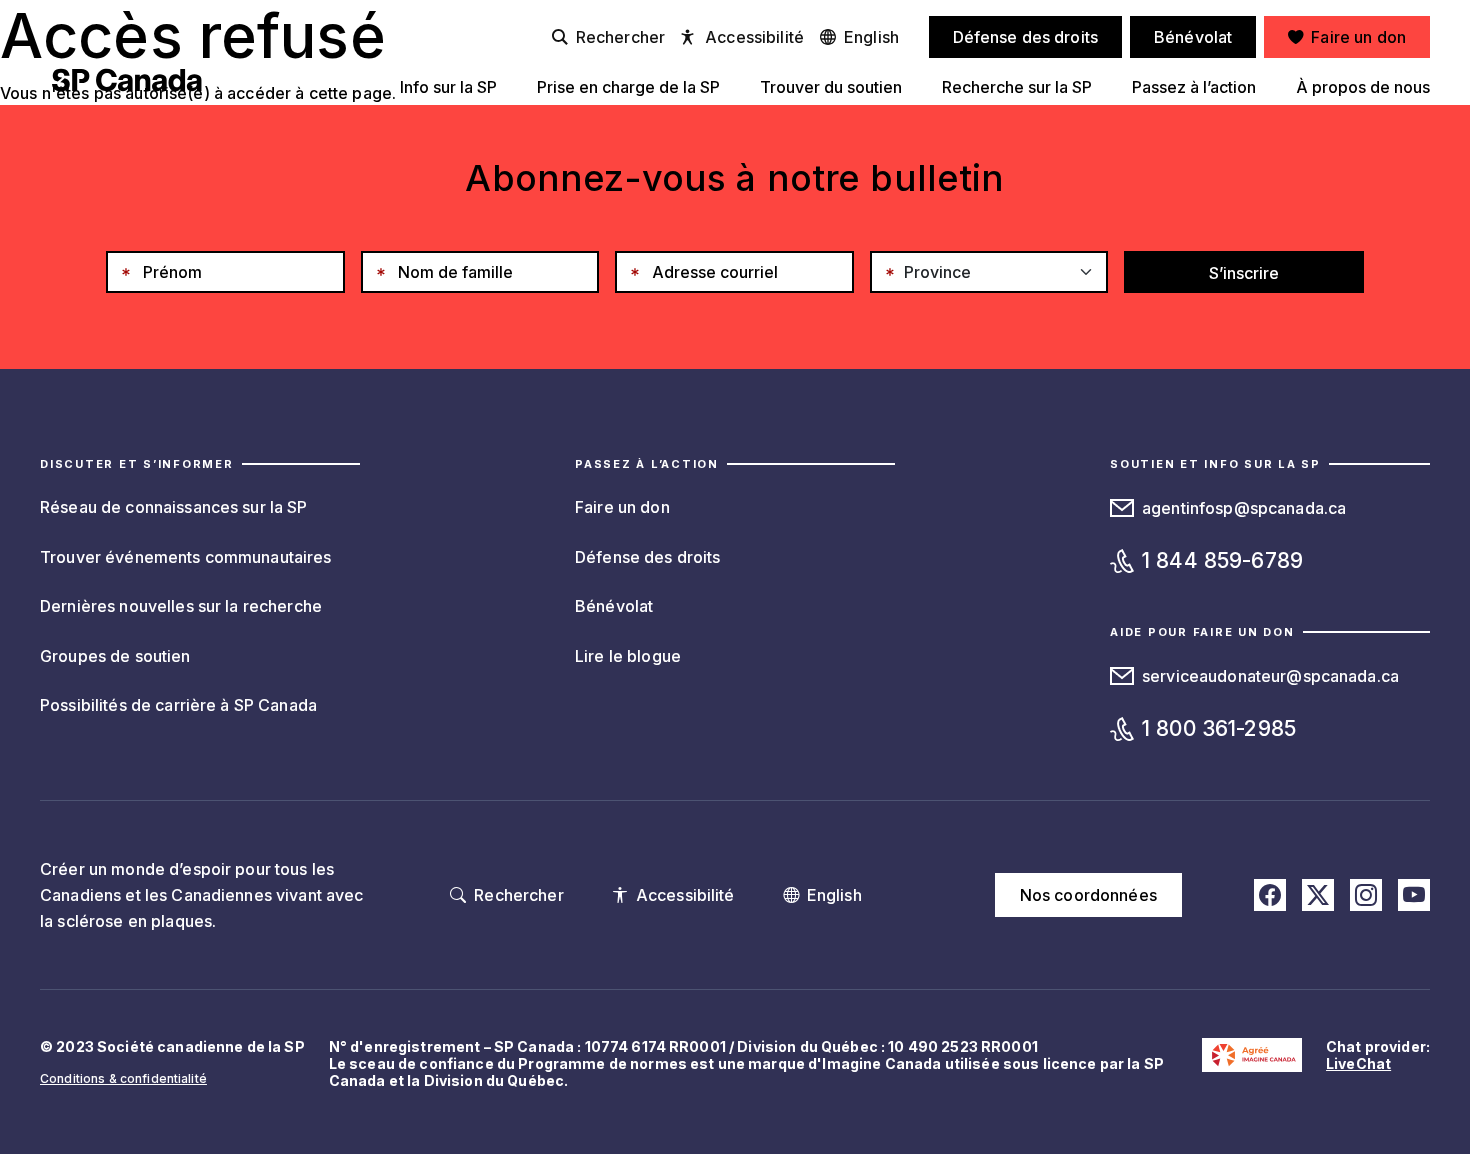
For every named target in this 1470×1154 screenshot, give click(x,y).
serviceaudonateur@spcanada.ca (1270, 676)
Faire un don (622, 507)
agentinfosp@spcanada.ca (1244, 508)
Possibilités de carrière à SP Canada (178, 705)
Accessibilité (754, 37)
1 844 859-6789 (1222, 560)
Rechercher (620, 37)
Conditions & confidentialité (123, 1078)
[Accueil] (127, 80)
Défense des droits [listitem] (1026, 37)
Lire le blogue (628, 656)
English (871, 37)
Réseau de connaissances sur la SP (174, 507)
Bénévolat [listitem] (1193, 37)
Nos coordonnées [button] (1088, 895)
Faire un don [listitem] (1358, 37)
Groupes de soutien (115, 656)
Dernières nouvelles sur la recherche (181, 606)
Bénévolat (614, 606)
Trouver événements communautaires (186, 557)
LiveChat (1358, 1063)
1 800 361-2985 (1219, 728)
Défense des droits (648, 557)
